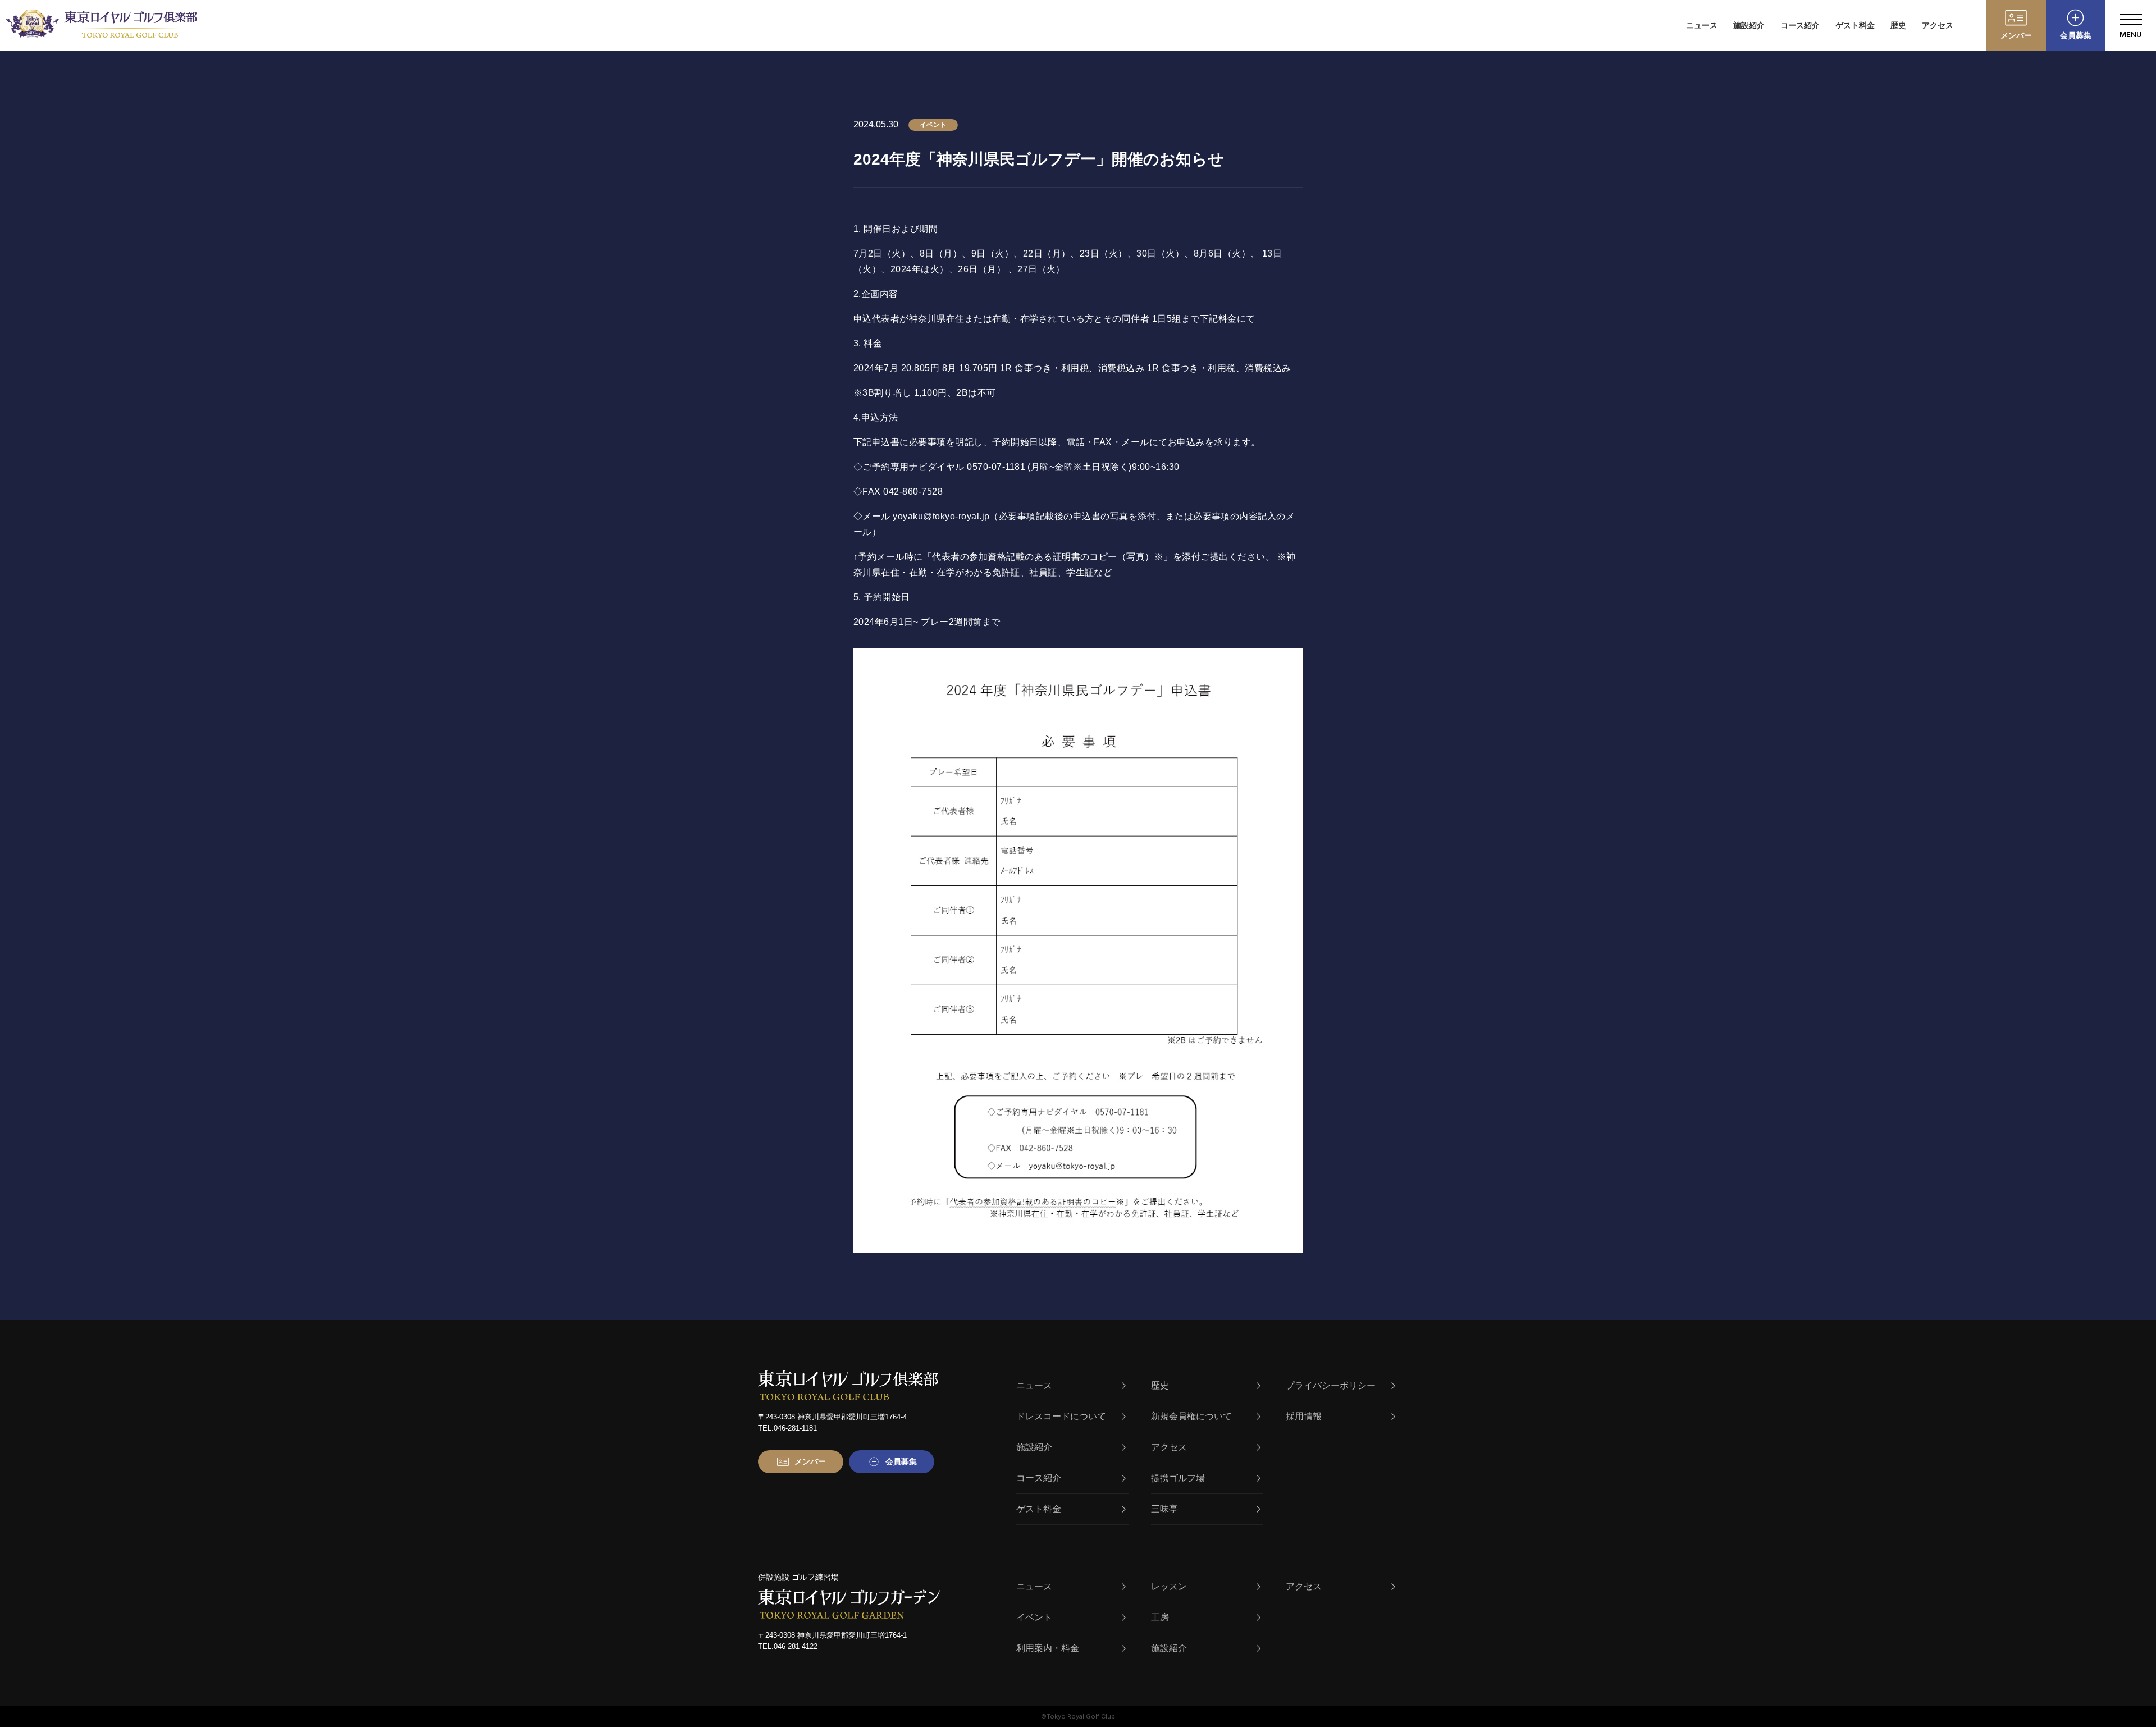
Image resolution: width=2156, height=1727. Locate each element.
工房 (1160, 1617)
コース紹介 (1800, 25)
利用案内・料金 (1048, 1648)
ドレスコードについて (1061, 1416)
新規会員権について (1191, 1416)
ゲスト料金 (1855, 25)
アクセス (1938, 25)
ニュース (1702, 25)
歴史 (1898, 25)
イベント (1034, 1617)
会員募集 (2076, 35)
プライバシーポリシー (1331, 1385)
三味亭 (1164, 1509)
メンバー (2016, 35)
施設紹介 (1749, 25)
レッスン (1169, 1586)
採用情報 (1304, 1416)
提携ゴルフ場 (1178, 1478)
